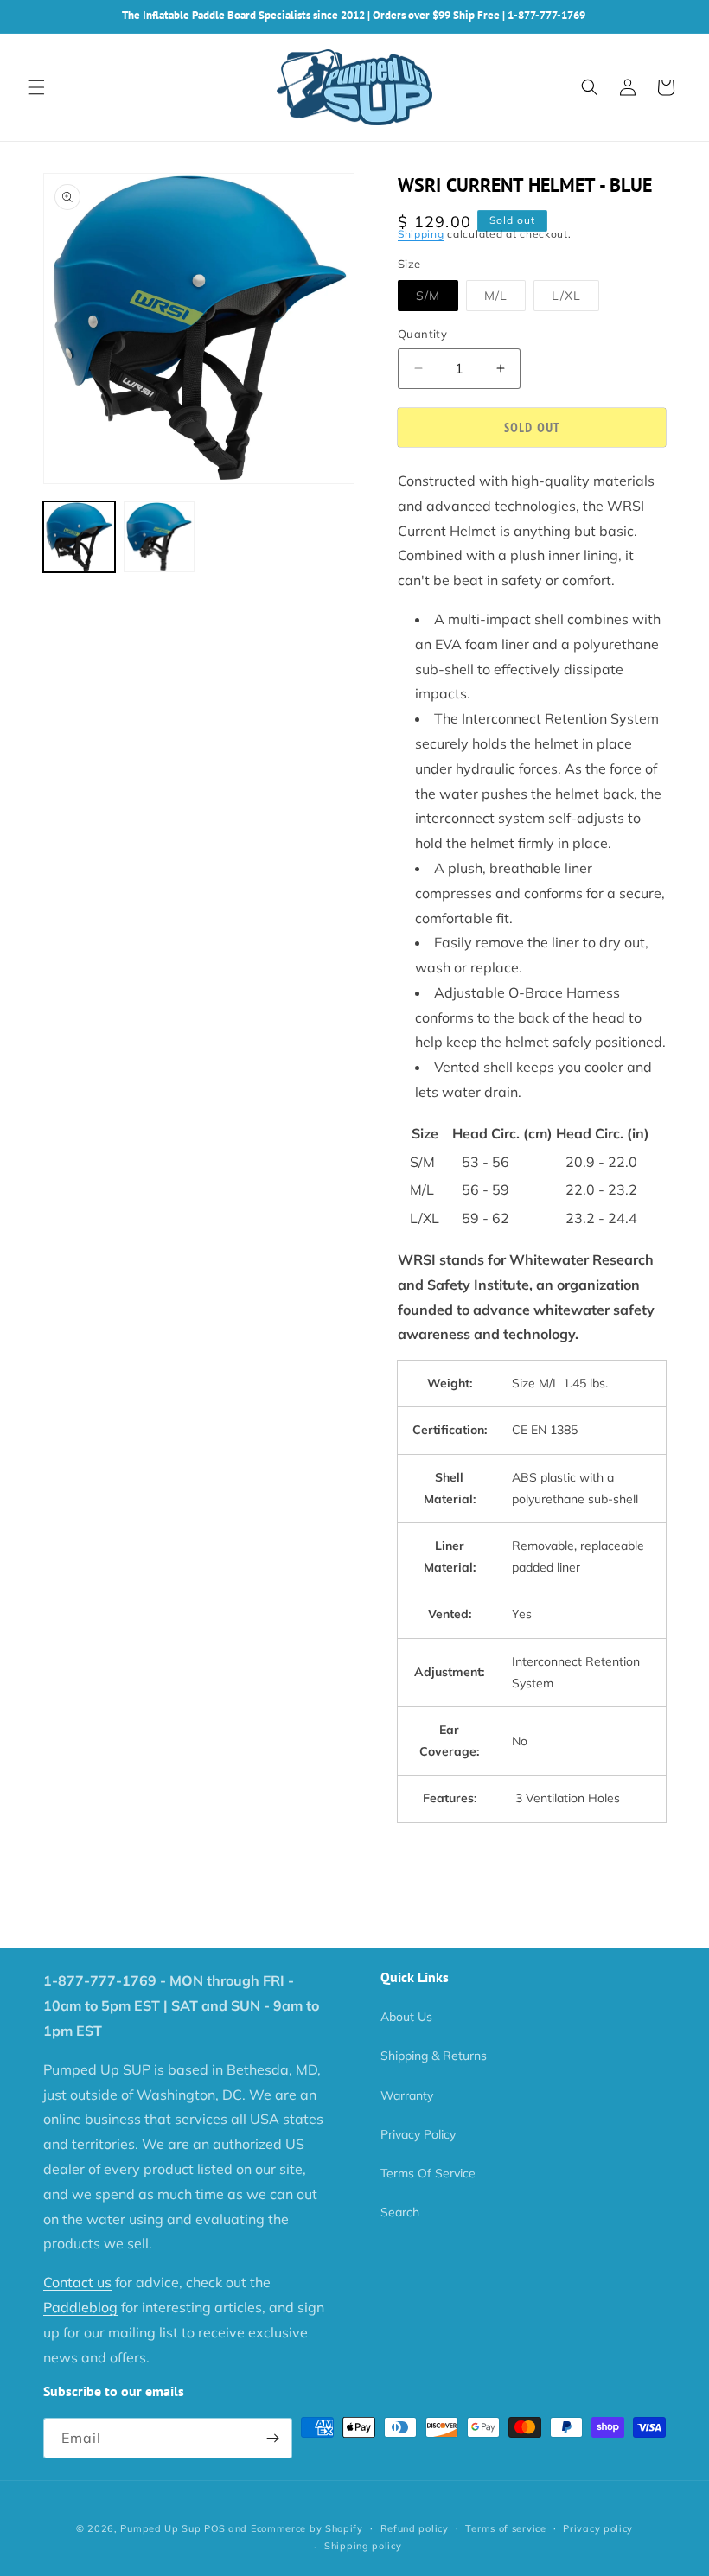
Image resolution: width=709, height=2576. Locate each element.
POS (214, 2528)
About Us (406, 2017)
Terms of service (505, 2528)
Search (400, 2212)
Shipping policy (363, 2546)
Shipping (421, 234)
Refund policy (415, 2528)
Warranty (407, 2095)
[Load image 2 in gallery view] (160, 537)
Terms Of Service (428, 2173)
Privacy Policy (418, 2134)
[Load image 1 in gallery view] (79, 537)
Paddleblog (80, 2307)
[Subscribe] (272, 2438)
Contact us (77, 2282)
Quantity (422, 334)
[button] (36, 87)
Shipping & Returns (434, 2056)
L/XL (575, 299)
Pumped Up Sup (160, 2528)
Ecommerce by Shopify (307, 2528)
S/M (437, 299)
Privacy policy (598, 2528)
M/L (505, 299)
